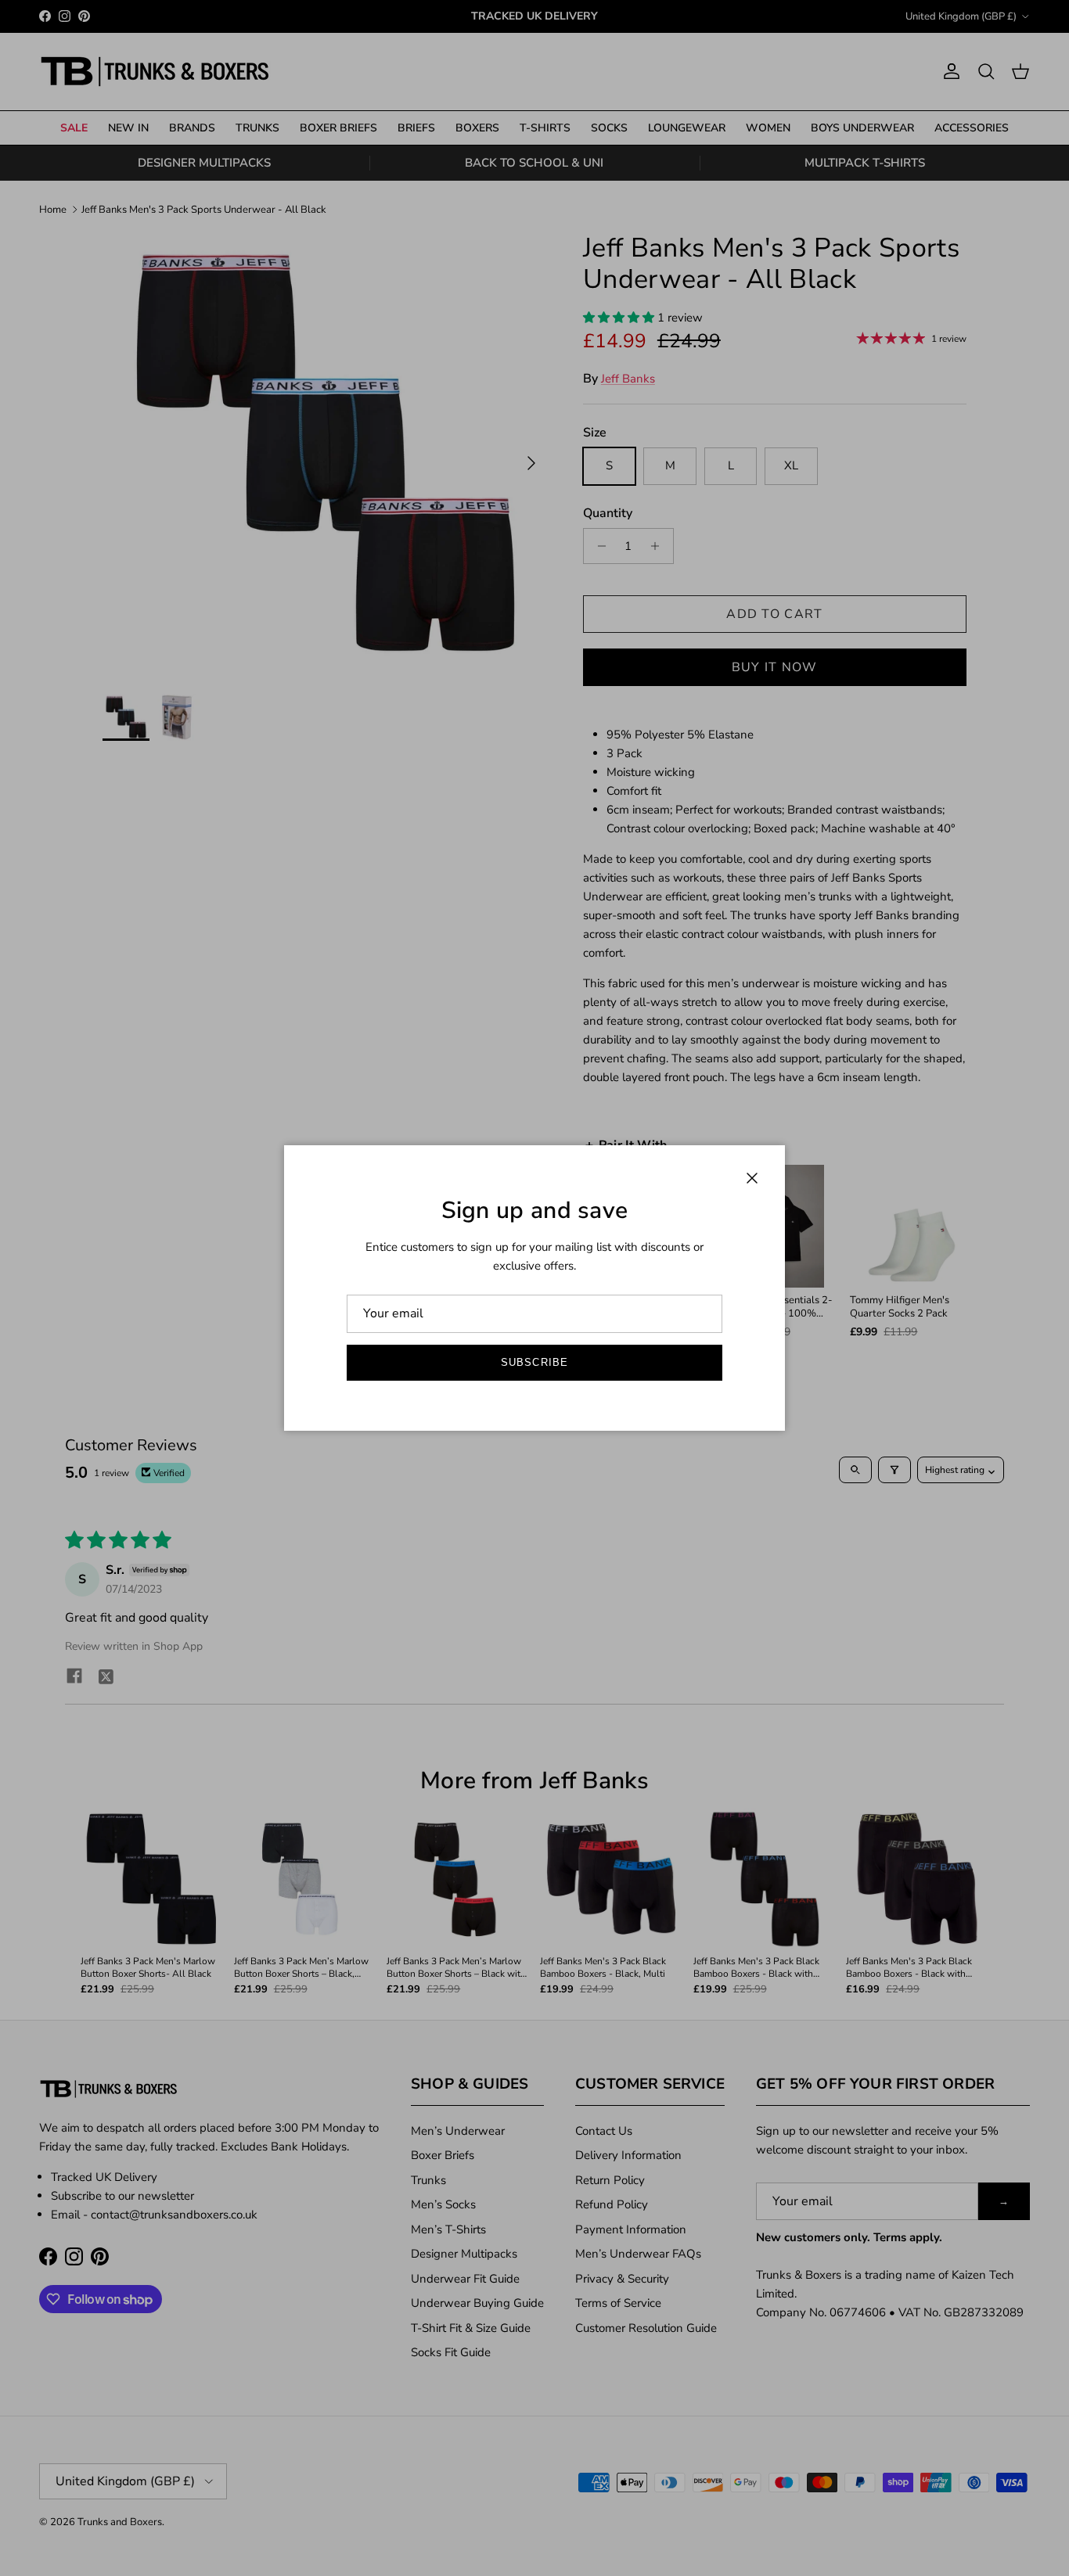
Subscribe (534, 1362)
